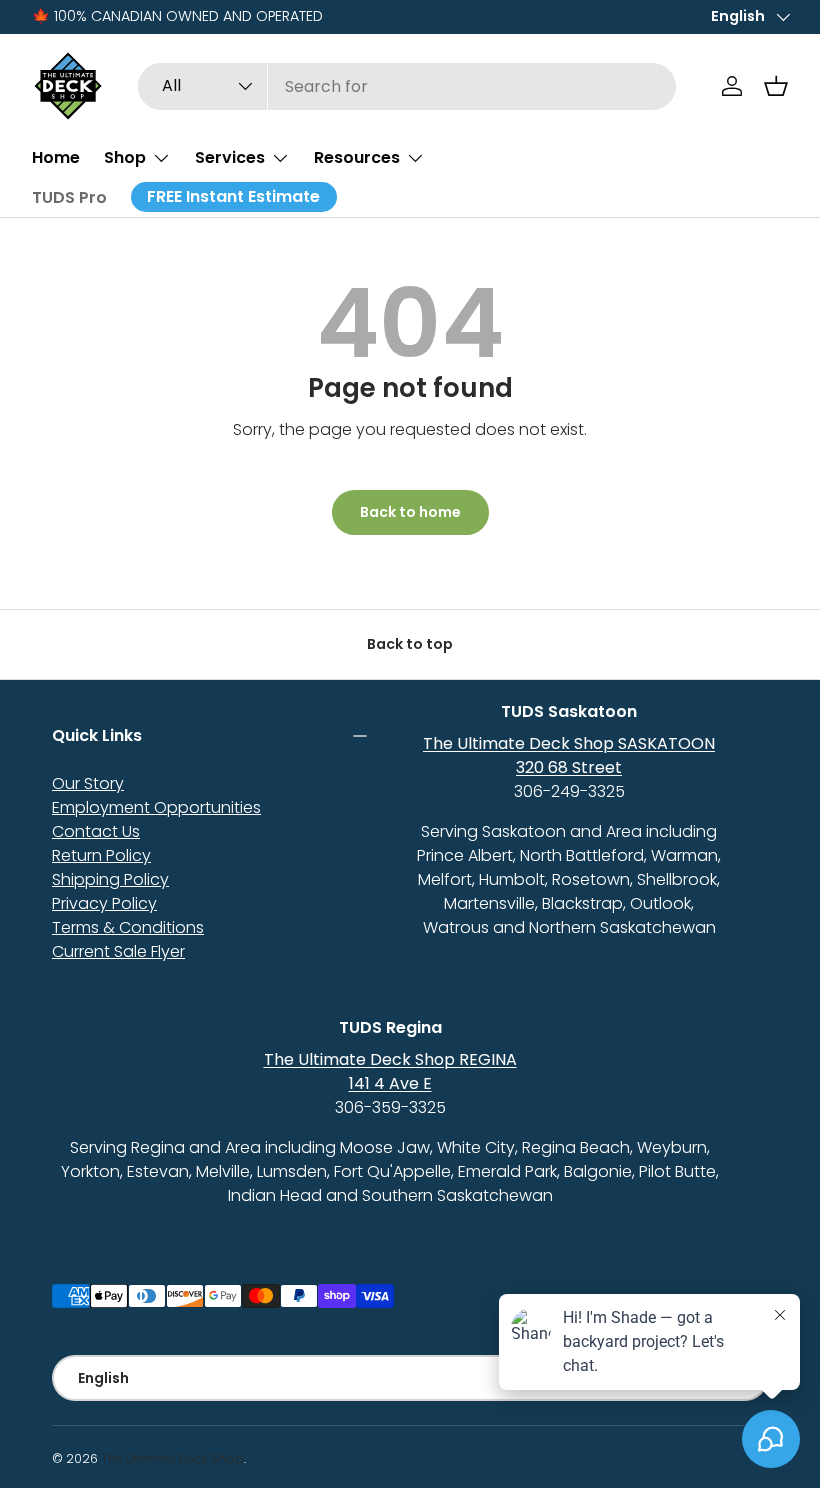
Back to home (410, 512)
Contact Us (96, 831)
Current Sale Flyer (118, 951)
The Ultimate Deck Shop (172, 1458)
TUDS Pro (69, 197)
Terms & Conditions (128, 927)
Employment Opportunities (156, 807)
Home (56, 157)
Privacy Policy (104, 903)
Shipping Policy (110, 879)
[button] (776, 86)
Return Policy (101, 855)
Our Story (88, 783)
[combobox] (407, 86)
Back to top (410, 644)
